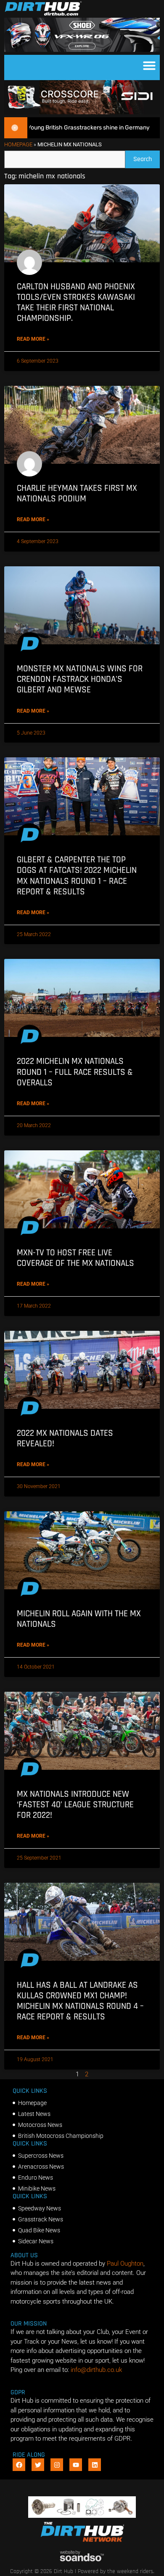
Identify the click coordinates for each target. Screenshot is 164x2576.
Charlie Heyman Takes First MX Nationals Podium (77, 493)
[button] (149, 65)
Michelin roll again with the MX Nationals (79, 1619)
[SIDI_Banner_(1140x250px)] (82, 112)
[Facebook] (19, 2465)
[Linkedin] (95, 2465)
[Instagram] (57, 2465)
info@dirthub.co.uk (96, 2370)
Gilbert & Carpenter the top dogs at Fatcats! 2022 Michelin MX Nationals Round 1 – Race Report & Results (77, 876)
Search (147, 157)
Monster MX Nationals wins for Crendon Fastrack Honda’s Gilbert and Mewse (80, 679)
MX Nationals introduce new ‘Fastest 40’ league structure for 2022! (75, 1805)
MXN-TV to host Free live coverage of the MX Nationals (75, 1258)
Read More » (33, 339)
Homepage (18, 144)
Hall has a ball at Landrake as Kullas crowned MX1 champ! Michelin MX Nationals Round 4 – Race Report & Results (80, 2001)
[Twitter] (38, 2465)
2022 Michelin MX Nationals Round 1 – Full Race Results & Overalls (75, 1072)
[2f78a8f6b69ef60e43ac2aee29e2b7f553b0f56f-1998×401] (82, 2516)
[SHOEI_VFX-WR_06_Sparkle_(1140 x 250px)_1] (82, 50)
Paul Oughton (125, 2264)
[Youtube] (76, 2465)
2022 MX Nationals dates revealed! (65, 1438)
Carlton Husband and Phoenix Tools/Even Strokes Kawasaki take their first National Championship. (76, 303)
